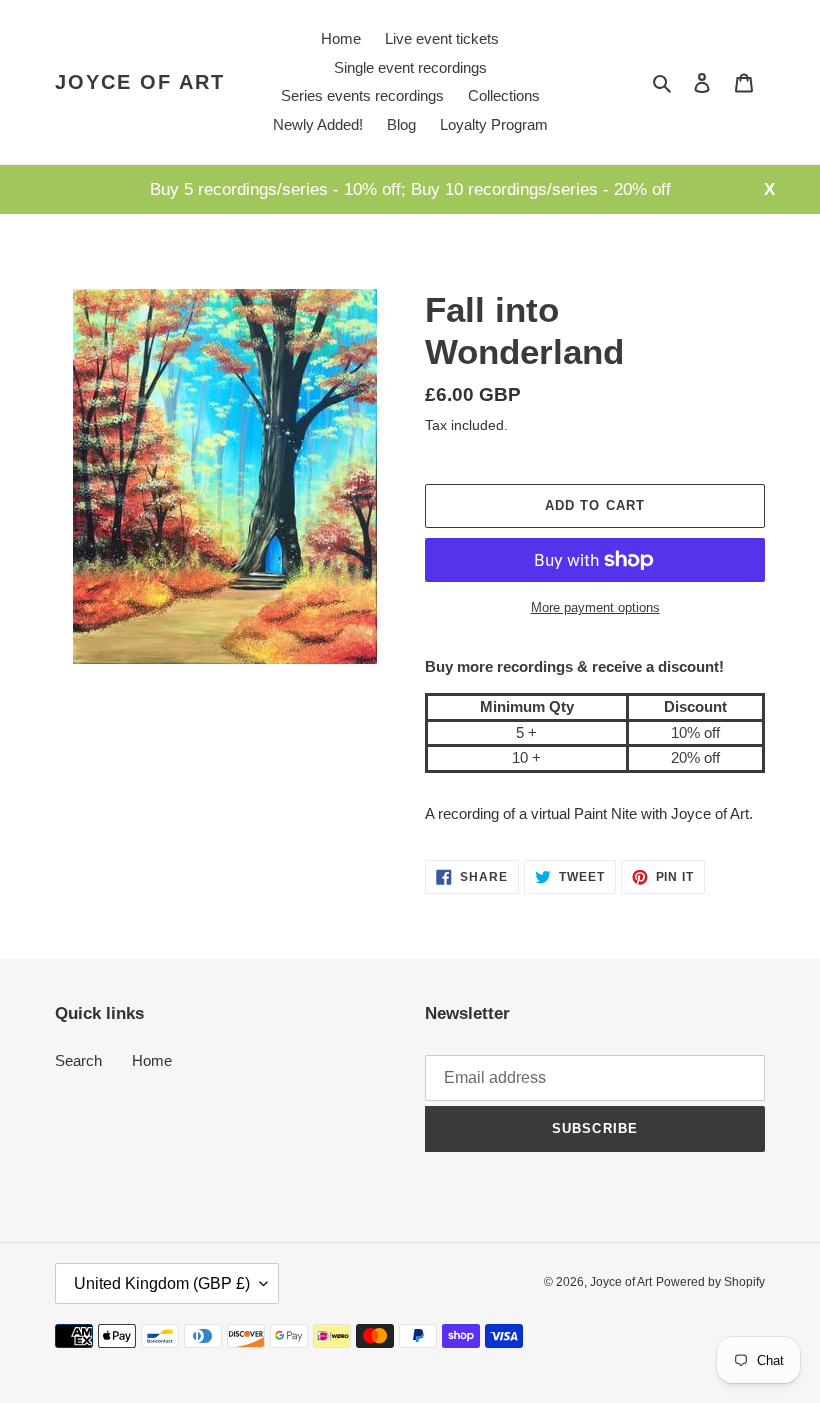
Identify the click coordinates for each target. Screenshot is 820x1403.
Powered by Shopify (710, 1282)
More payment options (595, 607)
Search (78, 1060)
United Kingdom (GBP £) (162, 1283)
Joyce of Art (140, 82)
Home (152, 1060)
